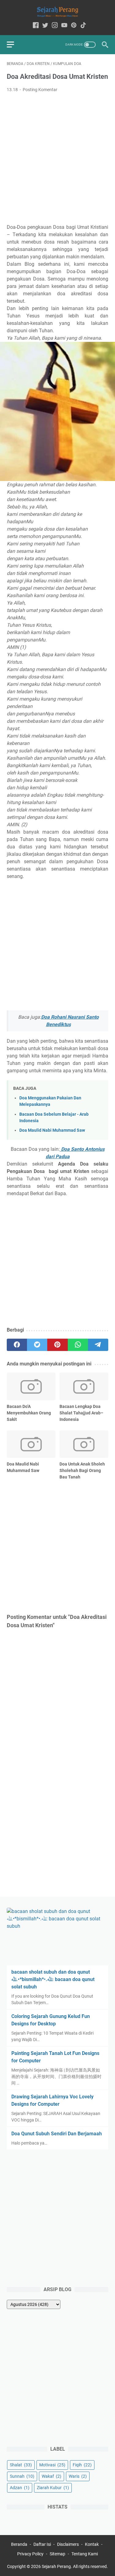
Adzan (20, 2488)
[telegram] (98, 1345)
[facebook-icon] (36, 26)
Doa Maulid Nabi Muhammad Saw (52, 1130)
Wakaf (52, 2476)
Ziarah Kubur (53, 2488)
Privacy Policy (30, 2554)
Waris (78, 2476)
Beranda (19, 2544)
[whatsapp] (78, 1345)
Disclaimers (68, 2544)
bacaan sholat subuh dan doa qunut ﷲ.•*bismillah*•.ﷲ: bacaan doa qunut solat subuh (53, 1979)
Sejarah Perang (56, 2566)
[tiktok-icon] (83, 26)
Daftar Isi (42, 2544)
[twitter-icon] (45, 26)
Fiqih (82, 2465)
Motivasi (52, 2465)
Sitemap (57, 2554)
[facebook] (17, 1345)
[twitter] (37, 1345)
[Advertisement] (57, 158)
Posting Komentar (40, 90)
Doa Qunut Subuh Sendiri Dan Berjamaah (57, 2134)
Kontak (92, 2544)
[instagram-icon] (55, 26)
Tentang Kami (85, 2554)
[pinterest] (57, 1345)
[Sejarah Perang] (57, 12)
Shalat (21, 2465)
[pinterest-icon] (74, 26)
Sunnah (22, 2476)
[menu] (14, 45)
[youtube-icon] (64, 26)
